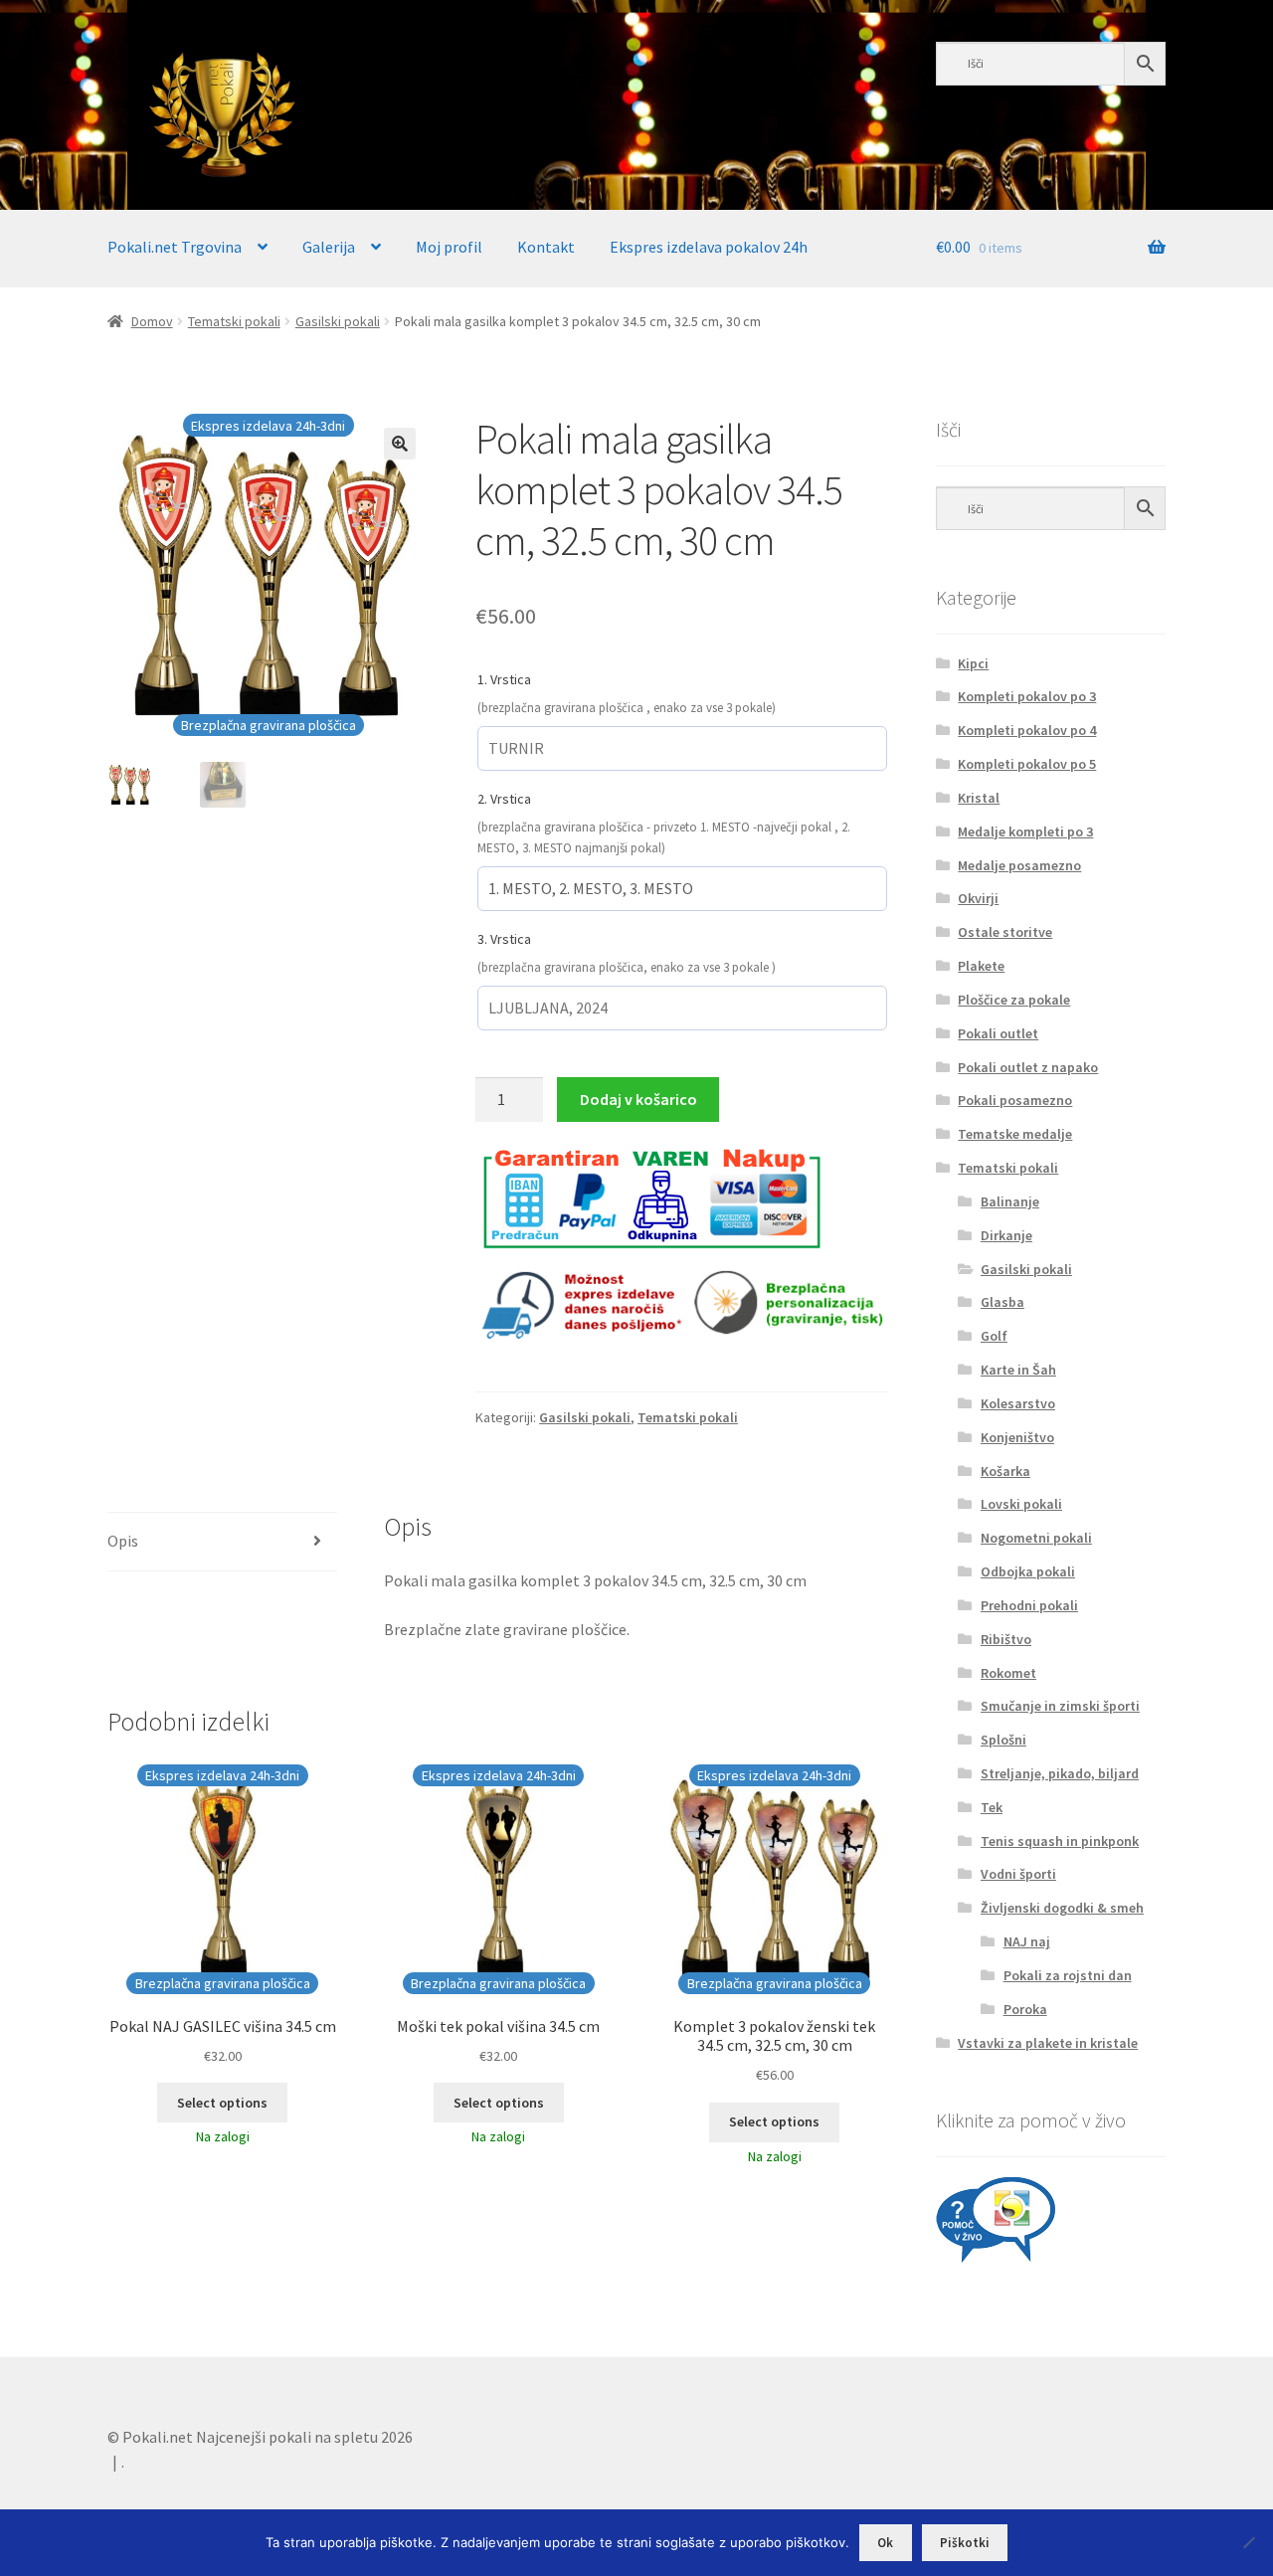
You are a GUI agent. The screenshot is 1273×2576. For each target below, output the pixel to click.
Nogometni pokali (1036, 1538)
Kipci (973, 663)
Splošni (1003, 1740)
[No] (1248, 2542)
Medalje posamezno (1019, 865)
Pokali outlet (998, 1033)
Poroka (1025, 2009)
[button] (400, 444)
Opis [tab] (123, 1541)
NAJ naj (1027, 1941)
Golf (994, 1336)
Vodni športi (1018, 1874)
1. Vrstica (504, 679)
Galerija (329, 247)
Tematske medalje (1015, 1134)
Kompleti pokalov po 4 (1027, 730)
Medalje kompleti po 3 (1025, 831)
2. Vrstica (504, 799)
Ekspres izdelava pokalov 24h (709, 247)
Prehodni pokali (1029, 1605)
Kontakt (546, 247)
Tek (992, 1807)
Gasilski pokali (338, 321)
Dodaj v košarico (638, 1099)
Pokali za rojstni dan (1068, 1975)
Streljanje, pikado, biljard (1060, 1773)
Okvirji (978, 898)
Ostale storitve (1005, 932)
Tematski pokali (234, 321)
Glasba (1002, 1302)
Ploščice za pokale (1014, 1000)
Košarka (1005, 1471)
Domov (152, 321)
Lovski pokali (1021, 1504)
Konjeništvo (1017, 1437)
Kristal (979, 798)
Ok (885, 2543)
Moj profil (449, 247)
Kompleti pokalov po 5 (1027, 764)
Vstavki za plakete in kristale (1048, 2043)
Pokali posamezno (1015, 1100)
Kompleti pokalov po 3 (1027, 696)
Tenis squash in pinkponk (1060, 1841)
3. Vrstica (504, 939)
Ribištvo (1006, 1639)
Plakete (981, 966)
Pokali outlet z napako (1028, 1067)
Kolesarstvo (1018, 1403)
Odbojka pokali (1028, 1571)
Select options (222, 2103)
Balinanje (1010, 1201)
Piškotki (965, 2543)
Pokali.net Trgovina (175, 247)
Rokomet (1008, 1673)
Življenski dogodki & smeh (1062, 1908)
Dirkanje (1006, 1235)
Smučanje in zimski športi (1060, 1706)
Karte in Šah (1018, 1370)
